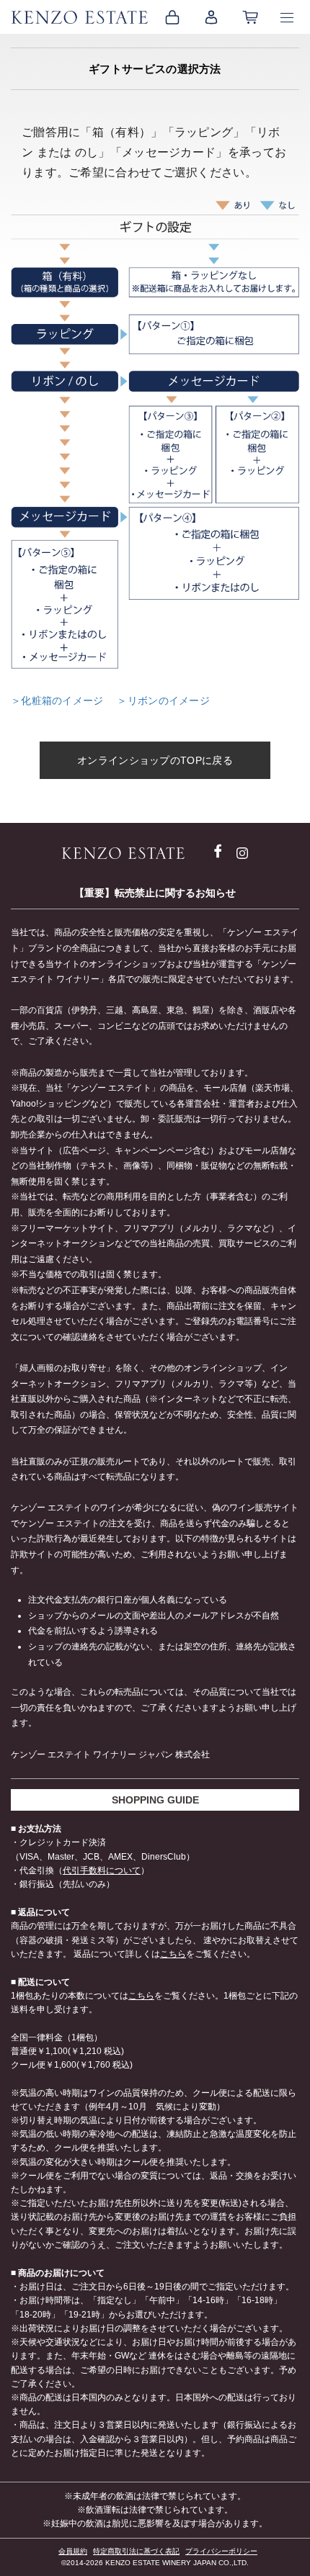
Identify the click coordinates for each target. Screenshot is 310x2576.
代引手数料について (102, 1870)
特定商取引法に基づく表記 (136, 2551)
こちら (173, 1954)
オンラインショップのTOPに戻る (155, 760)
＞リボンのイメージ (163, 701)
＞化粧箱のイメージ (59, 701)
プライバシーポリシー (221, 2551)
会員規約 (73, 2551)
